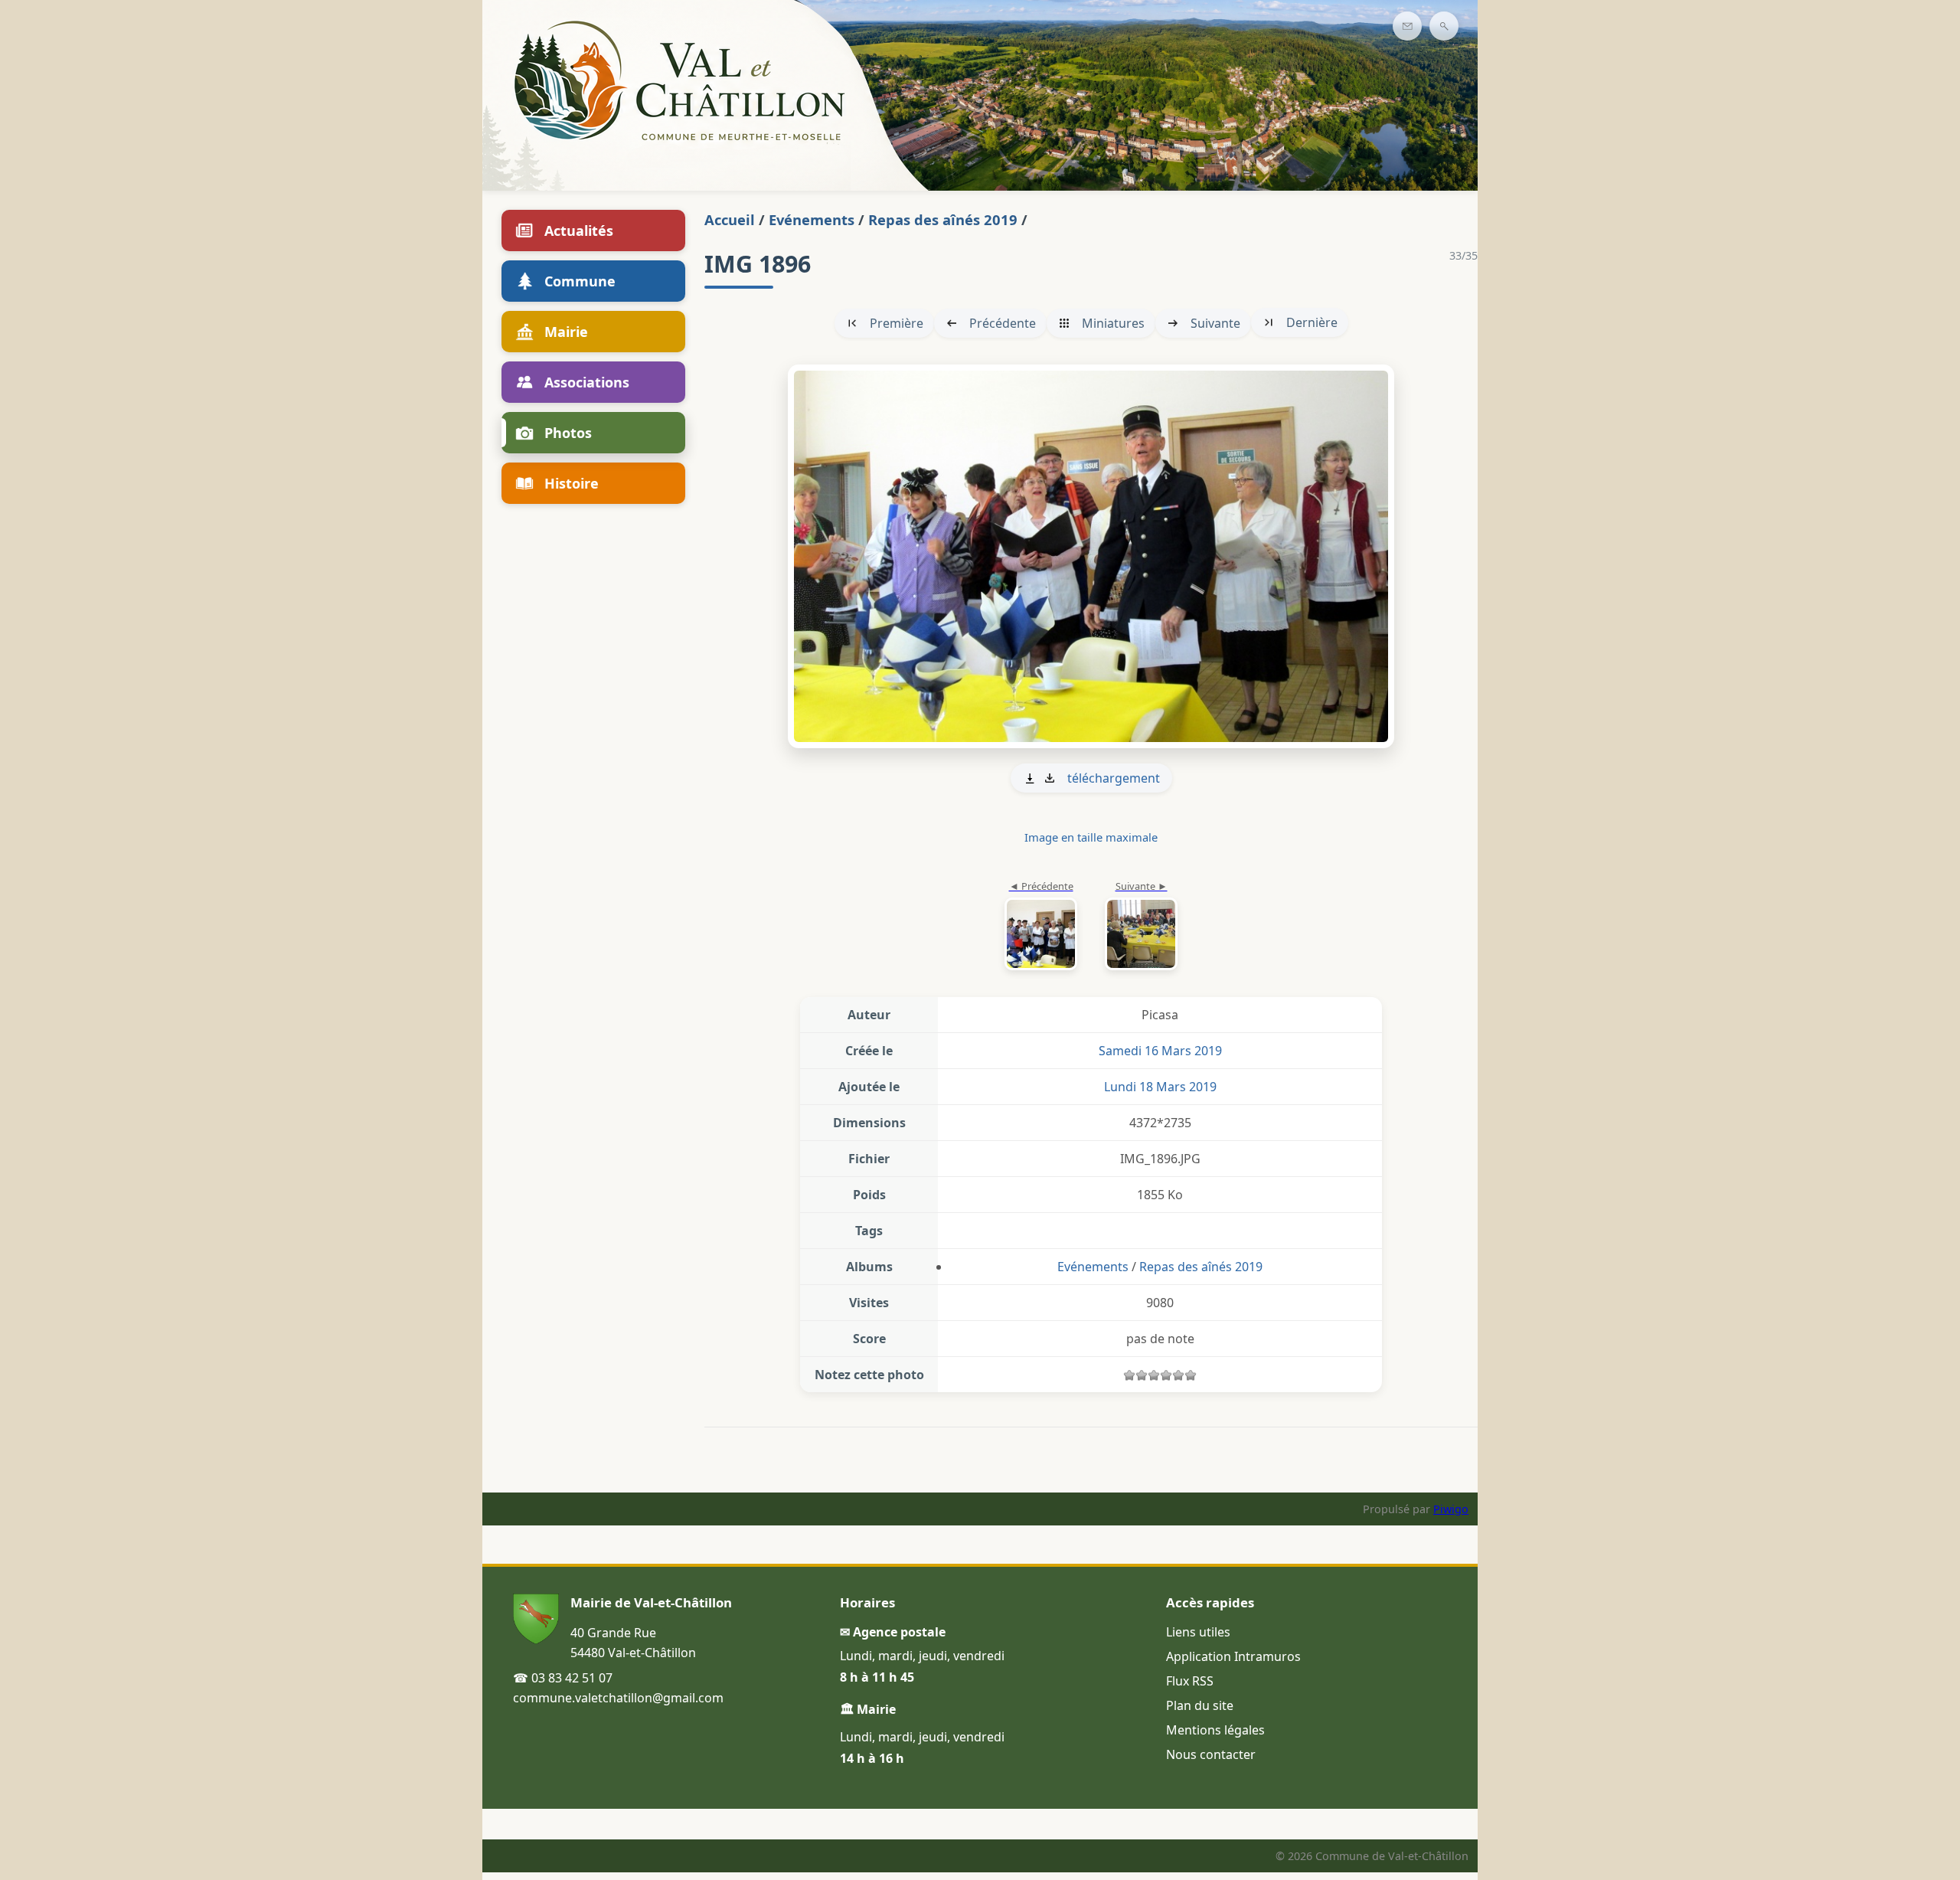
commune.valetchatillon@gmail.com (618, 1698)
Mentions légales (1215, 1730)
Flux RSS (1190, 1681)
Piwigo (1451, 1509)
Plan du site (1200, 1705)
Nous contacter (1211, 1754)
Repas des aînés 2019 (943, 219)
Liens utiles (1198, 1632)
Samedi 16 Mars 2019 (1160, 1051)
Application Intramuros (1233, 1656)
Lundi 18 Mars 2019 (1160, 1087)
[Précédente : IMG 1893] (1041, 927)
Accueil (730, 219)
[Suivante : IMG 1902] (1091, 556)
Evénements (812, 219)
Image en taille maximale (1091, 837)
